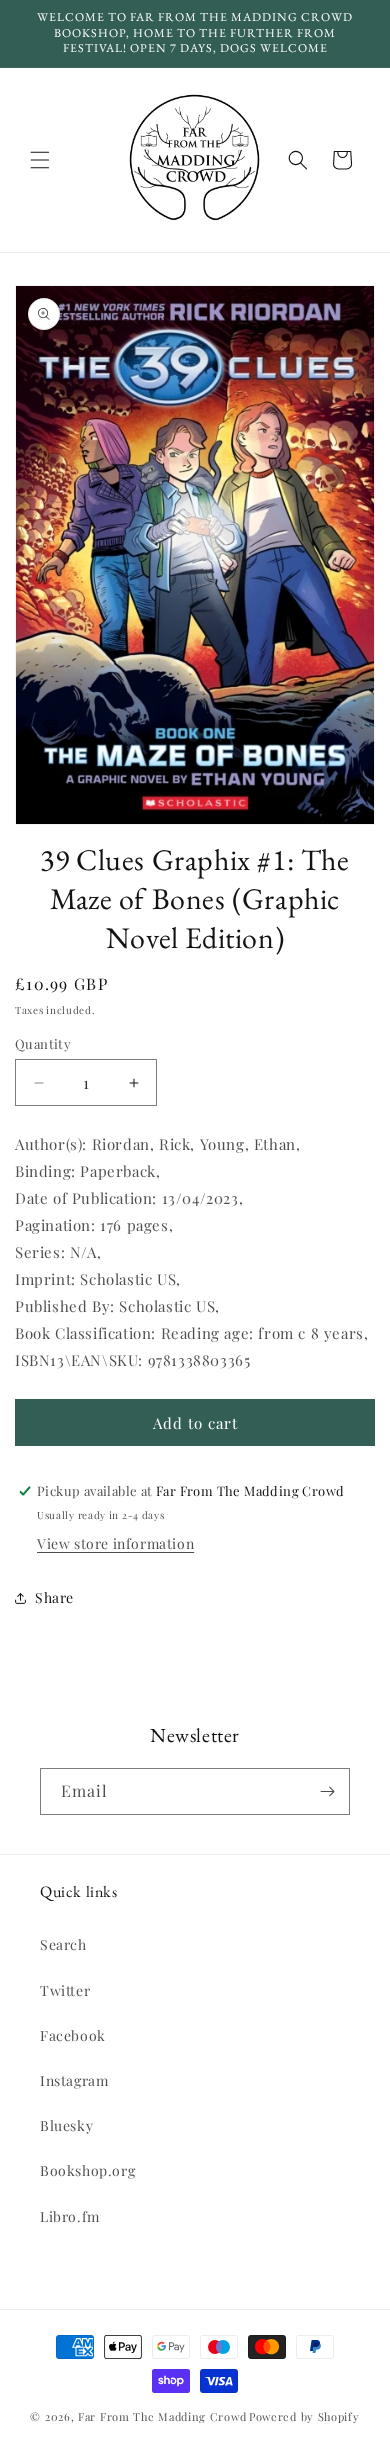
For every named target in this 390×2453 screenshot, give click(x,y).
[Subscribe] (327, 1791)
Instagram (74, 2080)
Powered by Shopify (304, 2416)
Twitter (65, 1990)
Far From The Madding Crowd (162, 2416)
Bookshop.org (87, 2170)
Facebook (73, 2035)
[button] (40, 160)
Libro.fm (70, 2216)
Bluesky (66, 2125)
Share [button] (54, 1597)
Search (63, 1944)
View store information (115, 1543)
